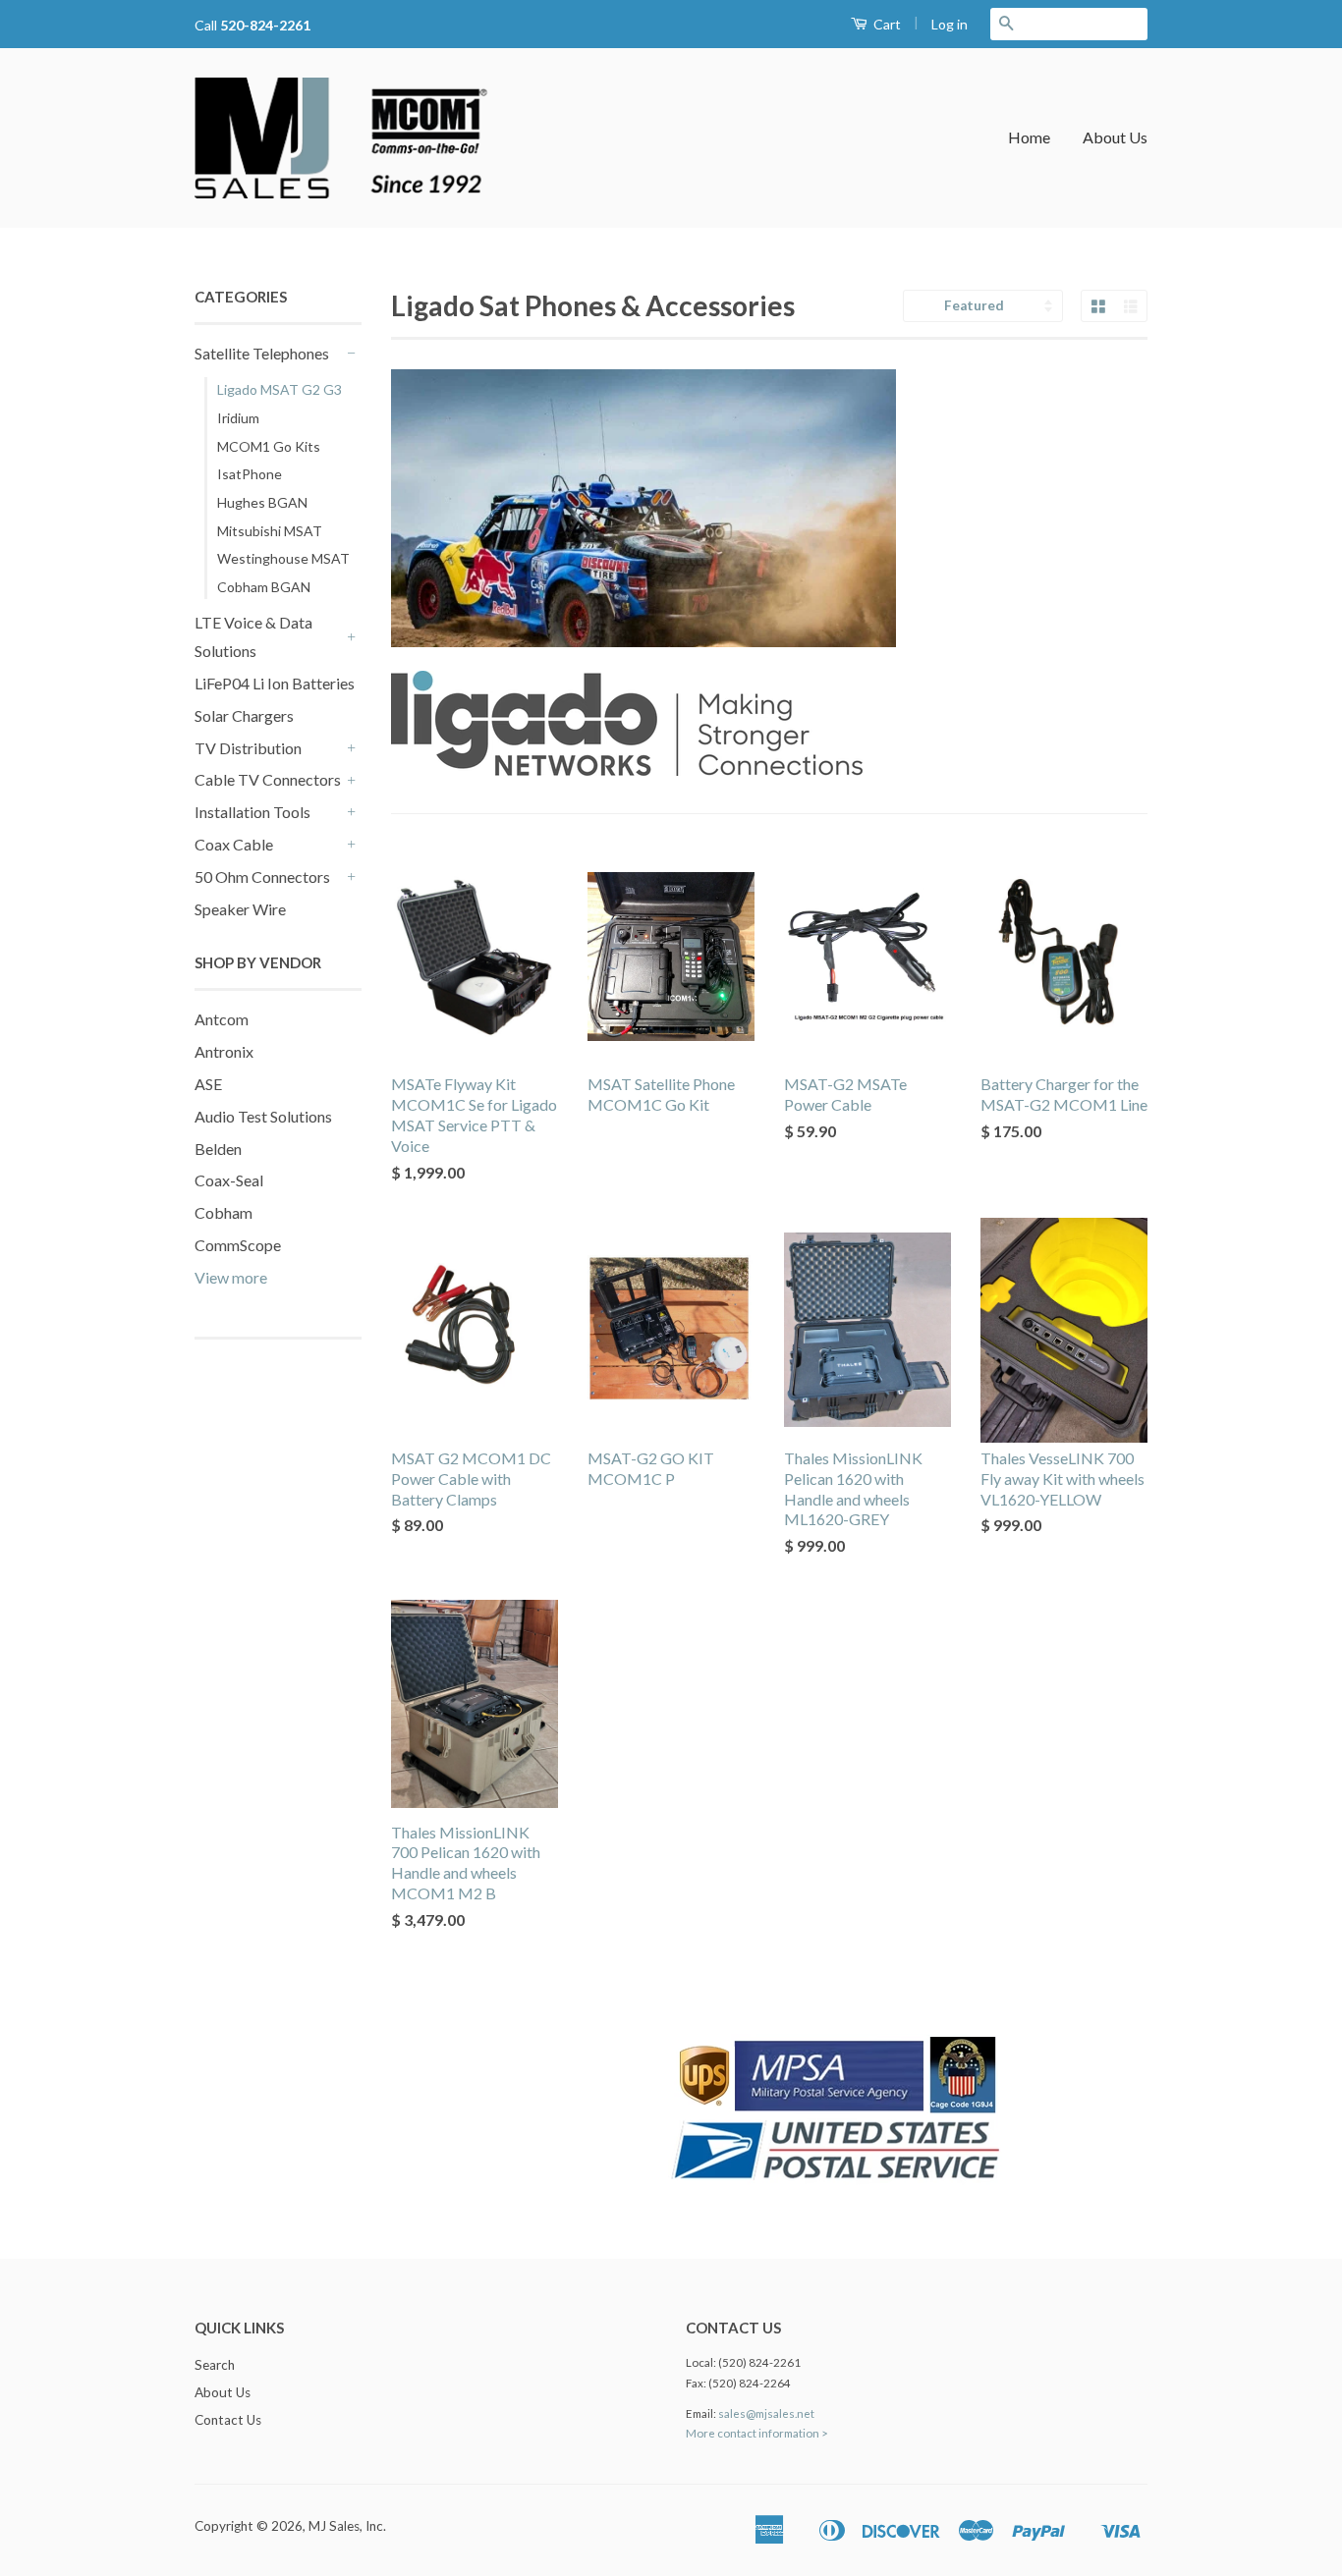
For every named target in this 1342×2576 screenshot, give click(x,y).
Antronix (224, 1051)
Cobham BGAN (264, 587)
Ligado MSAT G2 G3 (280, 389)
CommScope (238, 1245)
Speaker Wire (240, 909)
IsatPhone (250, 474)
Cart (886, 24)
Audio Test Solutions (263, 1116)
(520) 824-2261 (759, 2362)
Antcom (222, 1019)
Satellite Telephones (262, 353)
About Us (1115, 137)
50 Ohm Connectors (262, 877)
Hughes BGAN (262, 502)
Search (215, 2365)
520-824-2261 (265, 25)
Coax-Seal (229, 1180)
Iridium (238, 418)
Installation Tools (252, 812)
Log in (950, 24)
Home (1029, 137)
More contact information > (757, 2433)
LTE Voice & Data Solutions (253, 636)
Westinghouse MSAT (283, 558)
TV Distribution (248, 748)
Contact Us (228, 2420)
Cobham (224, 1212)
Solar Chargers (244, 715)
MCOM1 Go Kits (269, 446)
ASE (208, 1084)
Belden (218, 1149)
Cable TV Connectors (268, 779)
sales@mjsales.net (766, 2413)
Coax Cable (234, 844)
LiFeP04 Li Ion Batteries (275, 683)
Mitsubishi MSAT (270, 531)
